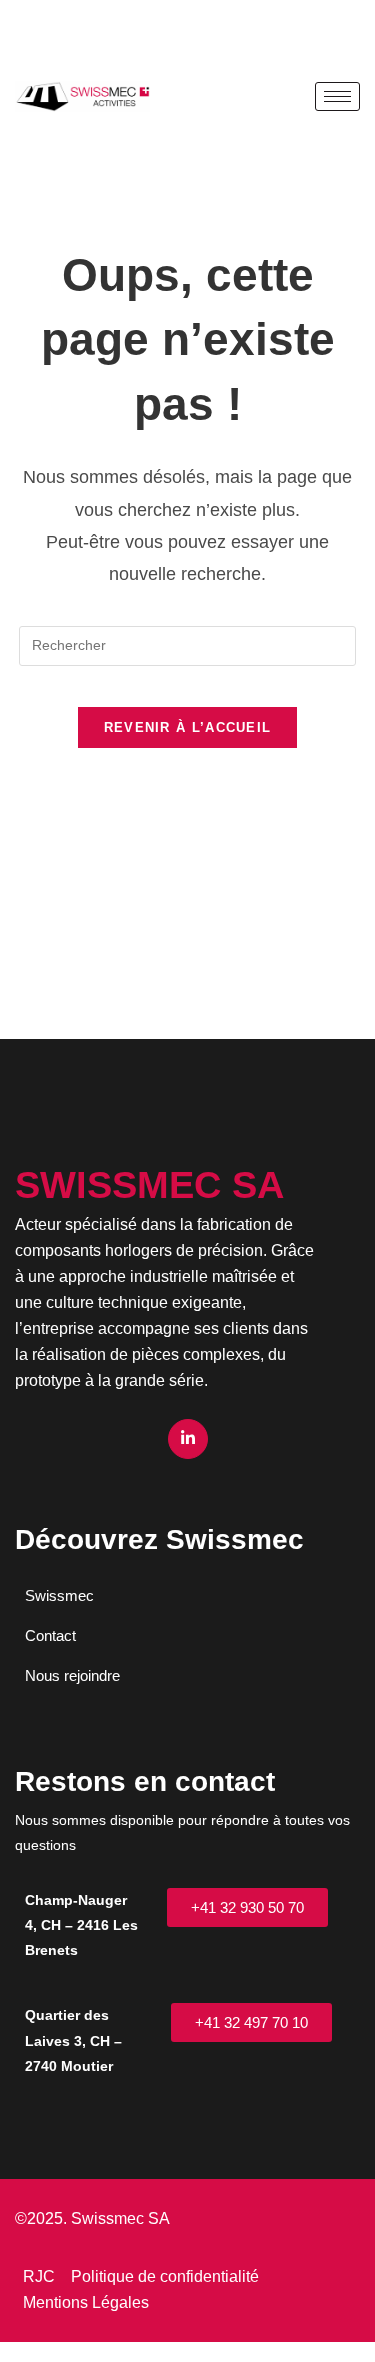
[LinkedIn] (188, 1439)
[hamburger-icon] (337, 96)
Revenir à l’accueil (188, 727)
